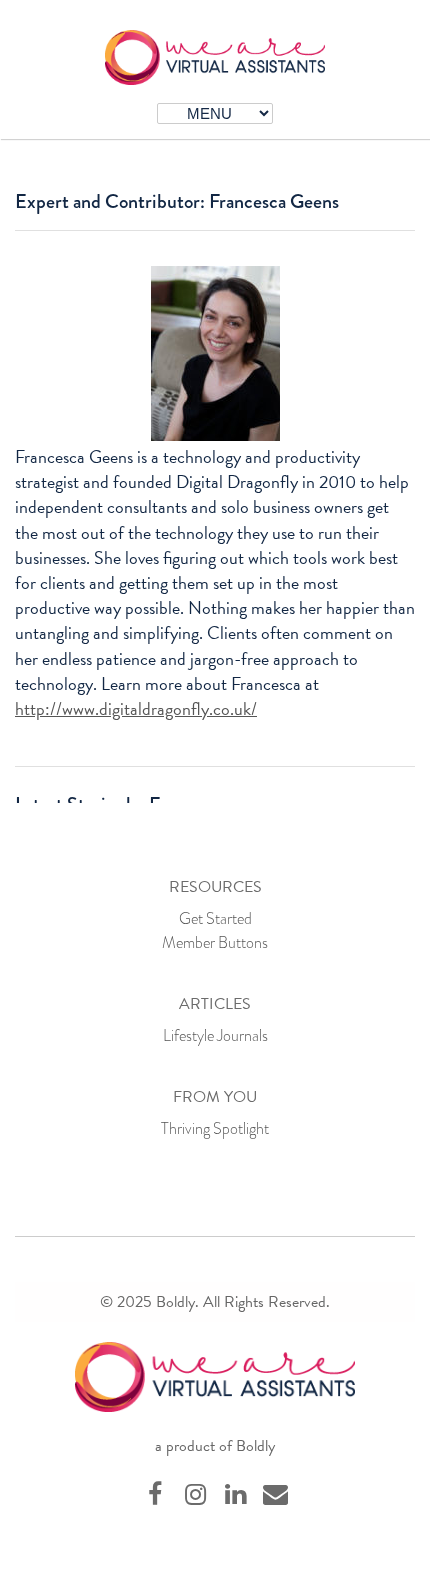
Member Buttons (215, 942)
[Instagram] (195, 1496)
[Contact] (275, 1496)
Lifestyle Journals (215, 1035)
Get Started (215, 918)
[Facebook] (155, 1496)
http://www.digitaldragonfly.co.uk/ (136, 708)
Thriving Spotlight (215, 1128)
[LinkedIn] (235, 1496)
